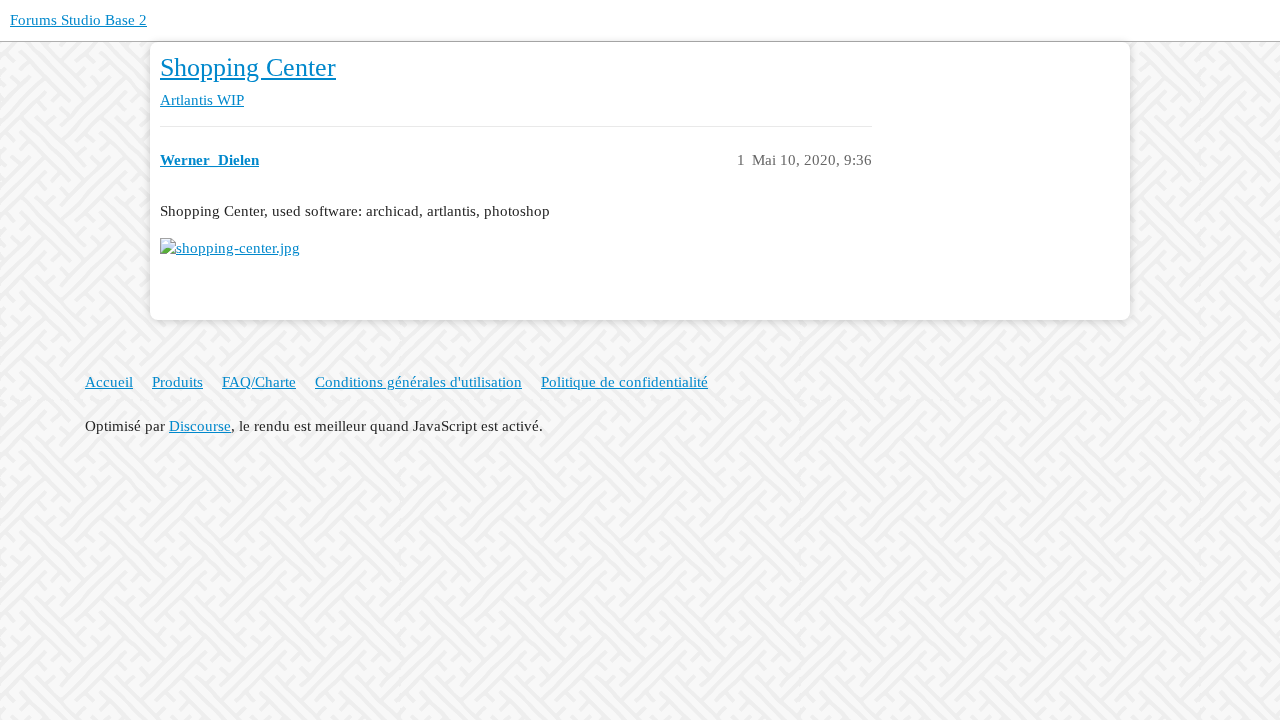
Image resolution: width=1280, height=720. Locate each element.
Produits (177, 382)
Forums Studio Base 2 (78, 20)
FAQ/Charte (259, 382)
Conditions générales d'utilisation (418, 382)
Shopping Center (248, 67)
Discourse (200, 426)
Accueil (109, 382)
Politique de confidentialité (624, 382)
